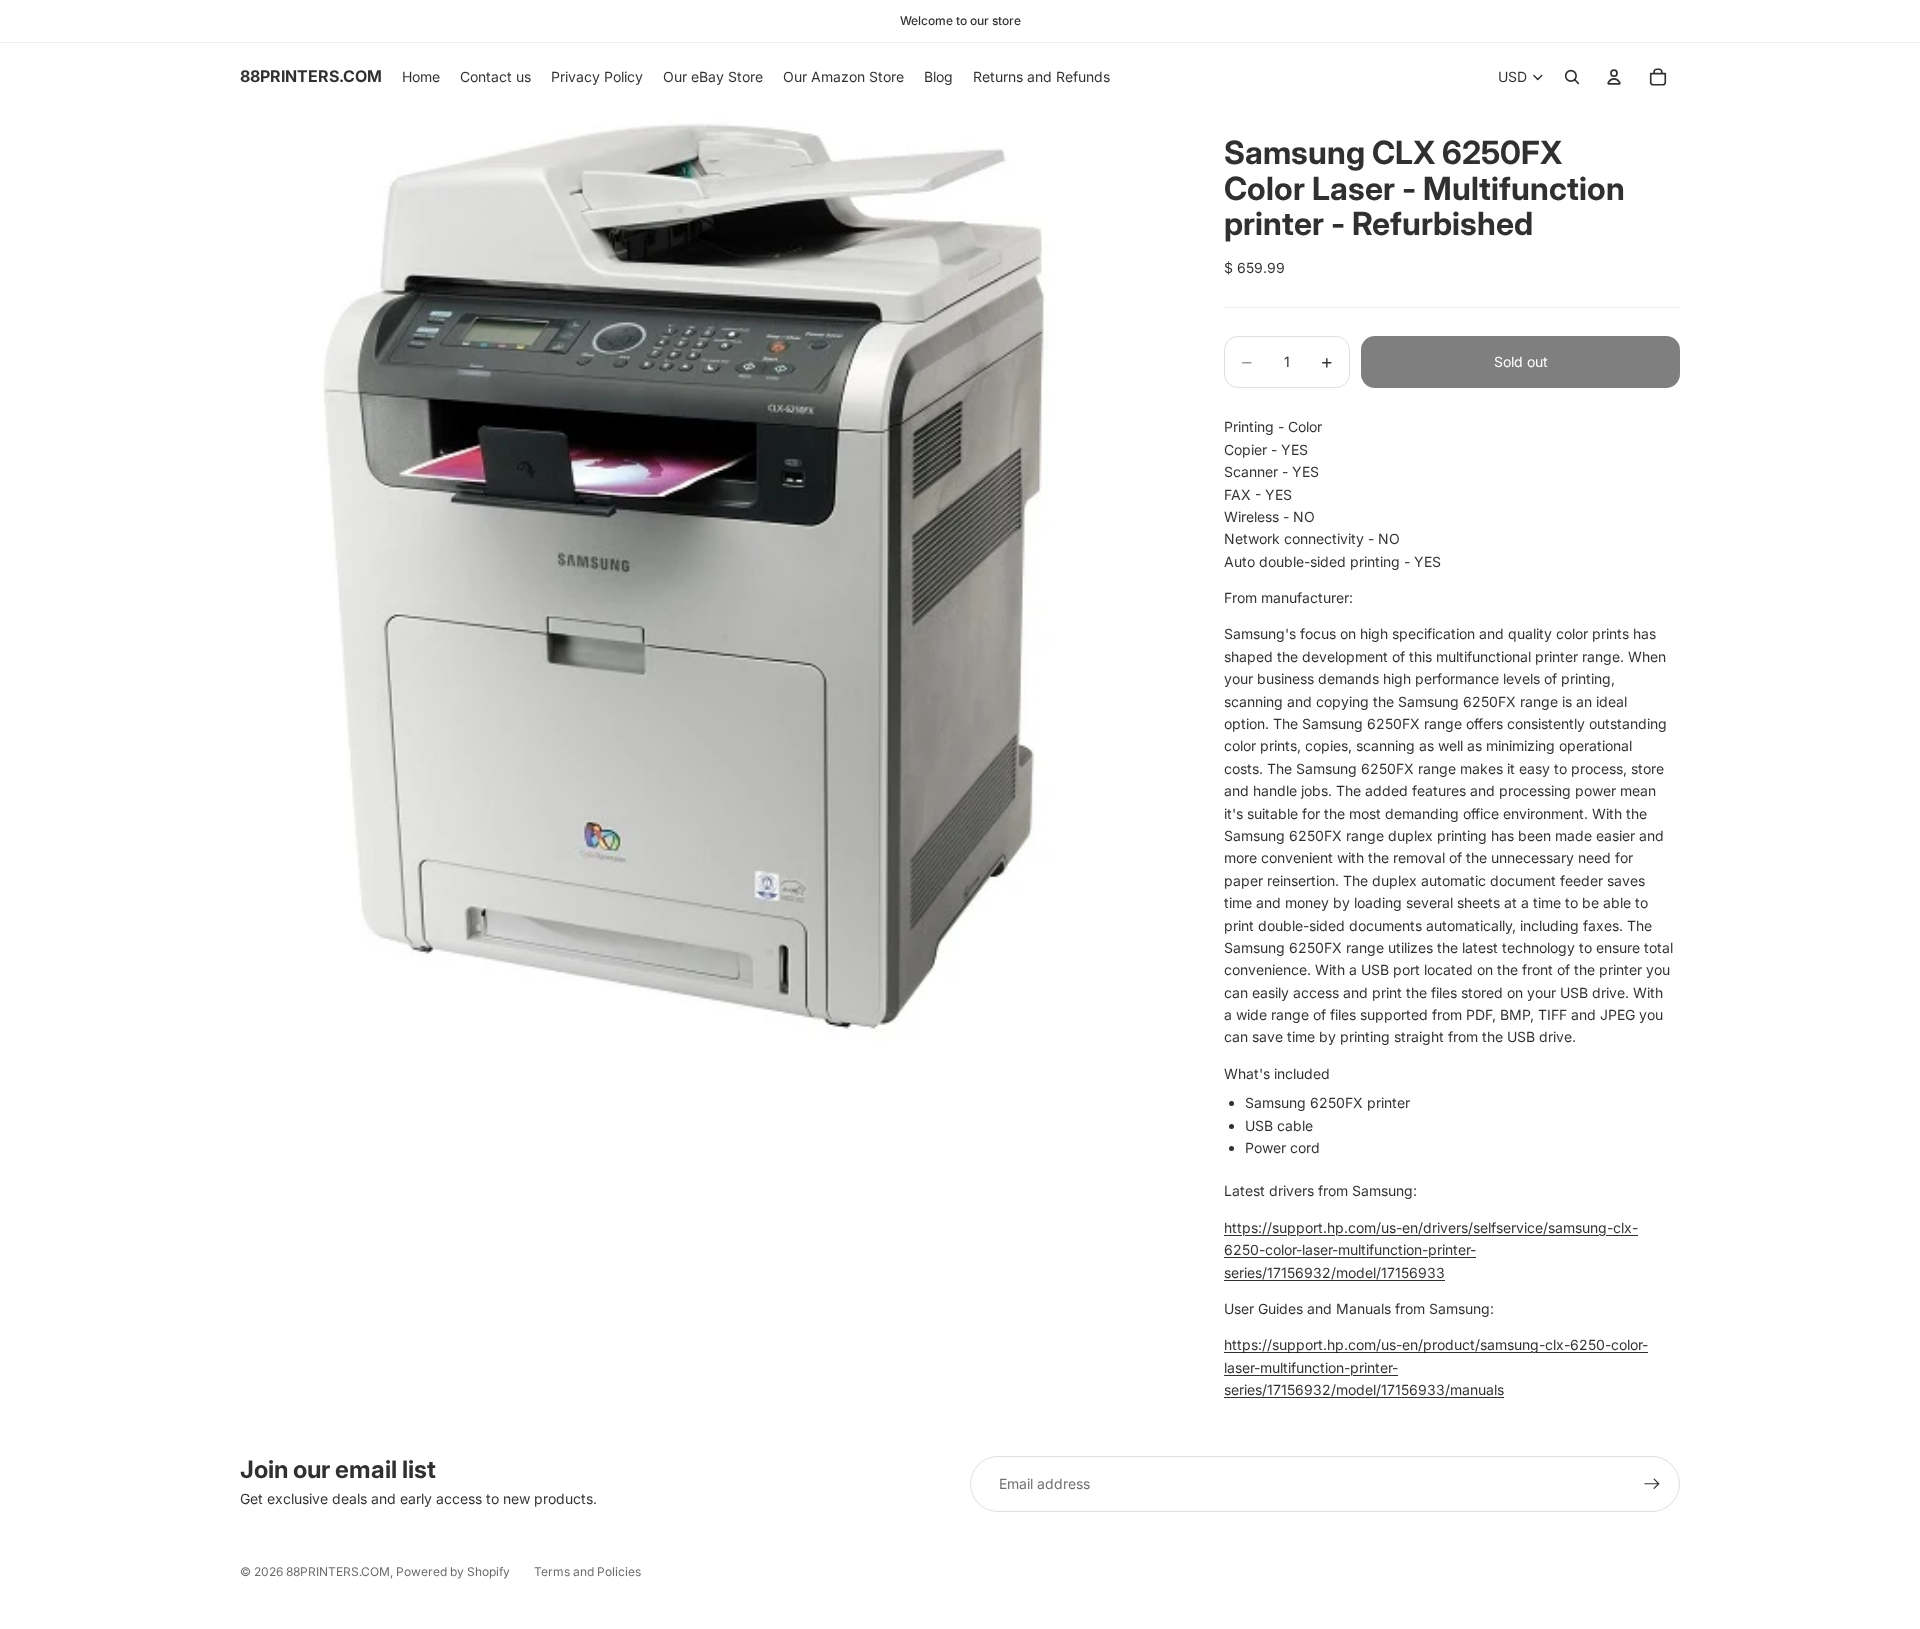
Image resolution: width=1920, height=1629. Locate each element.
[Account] (1614, 77)
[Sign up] (1652, 1484)
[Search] (1572, 77)
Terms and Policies (587, 1571)
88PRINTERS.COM (338, 1571)
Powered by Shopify (453, 1571)
